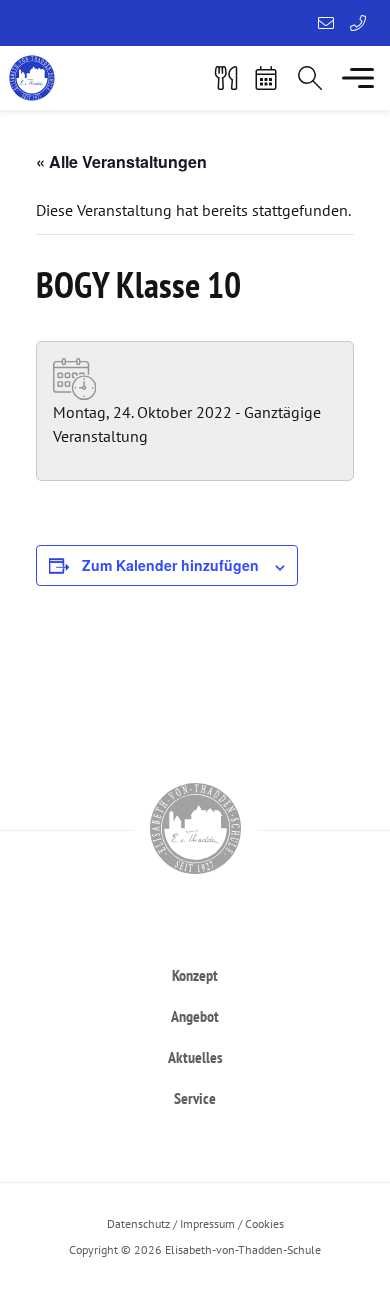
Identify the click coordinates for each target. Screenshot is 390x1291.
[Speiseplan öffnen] (226, 78)
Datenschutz (138, 1223)
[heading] (195, 974)
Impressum (207, 1223)
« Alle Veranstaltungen (121, 161)
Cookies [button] (264, 1223)
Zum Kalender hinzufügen (170, 565)
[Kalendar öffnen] (266, 78)
